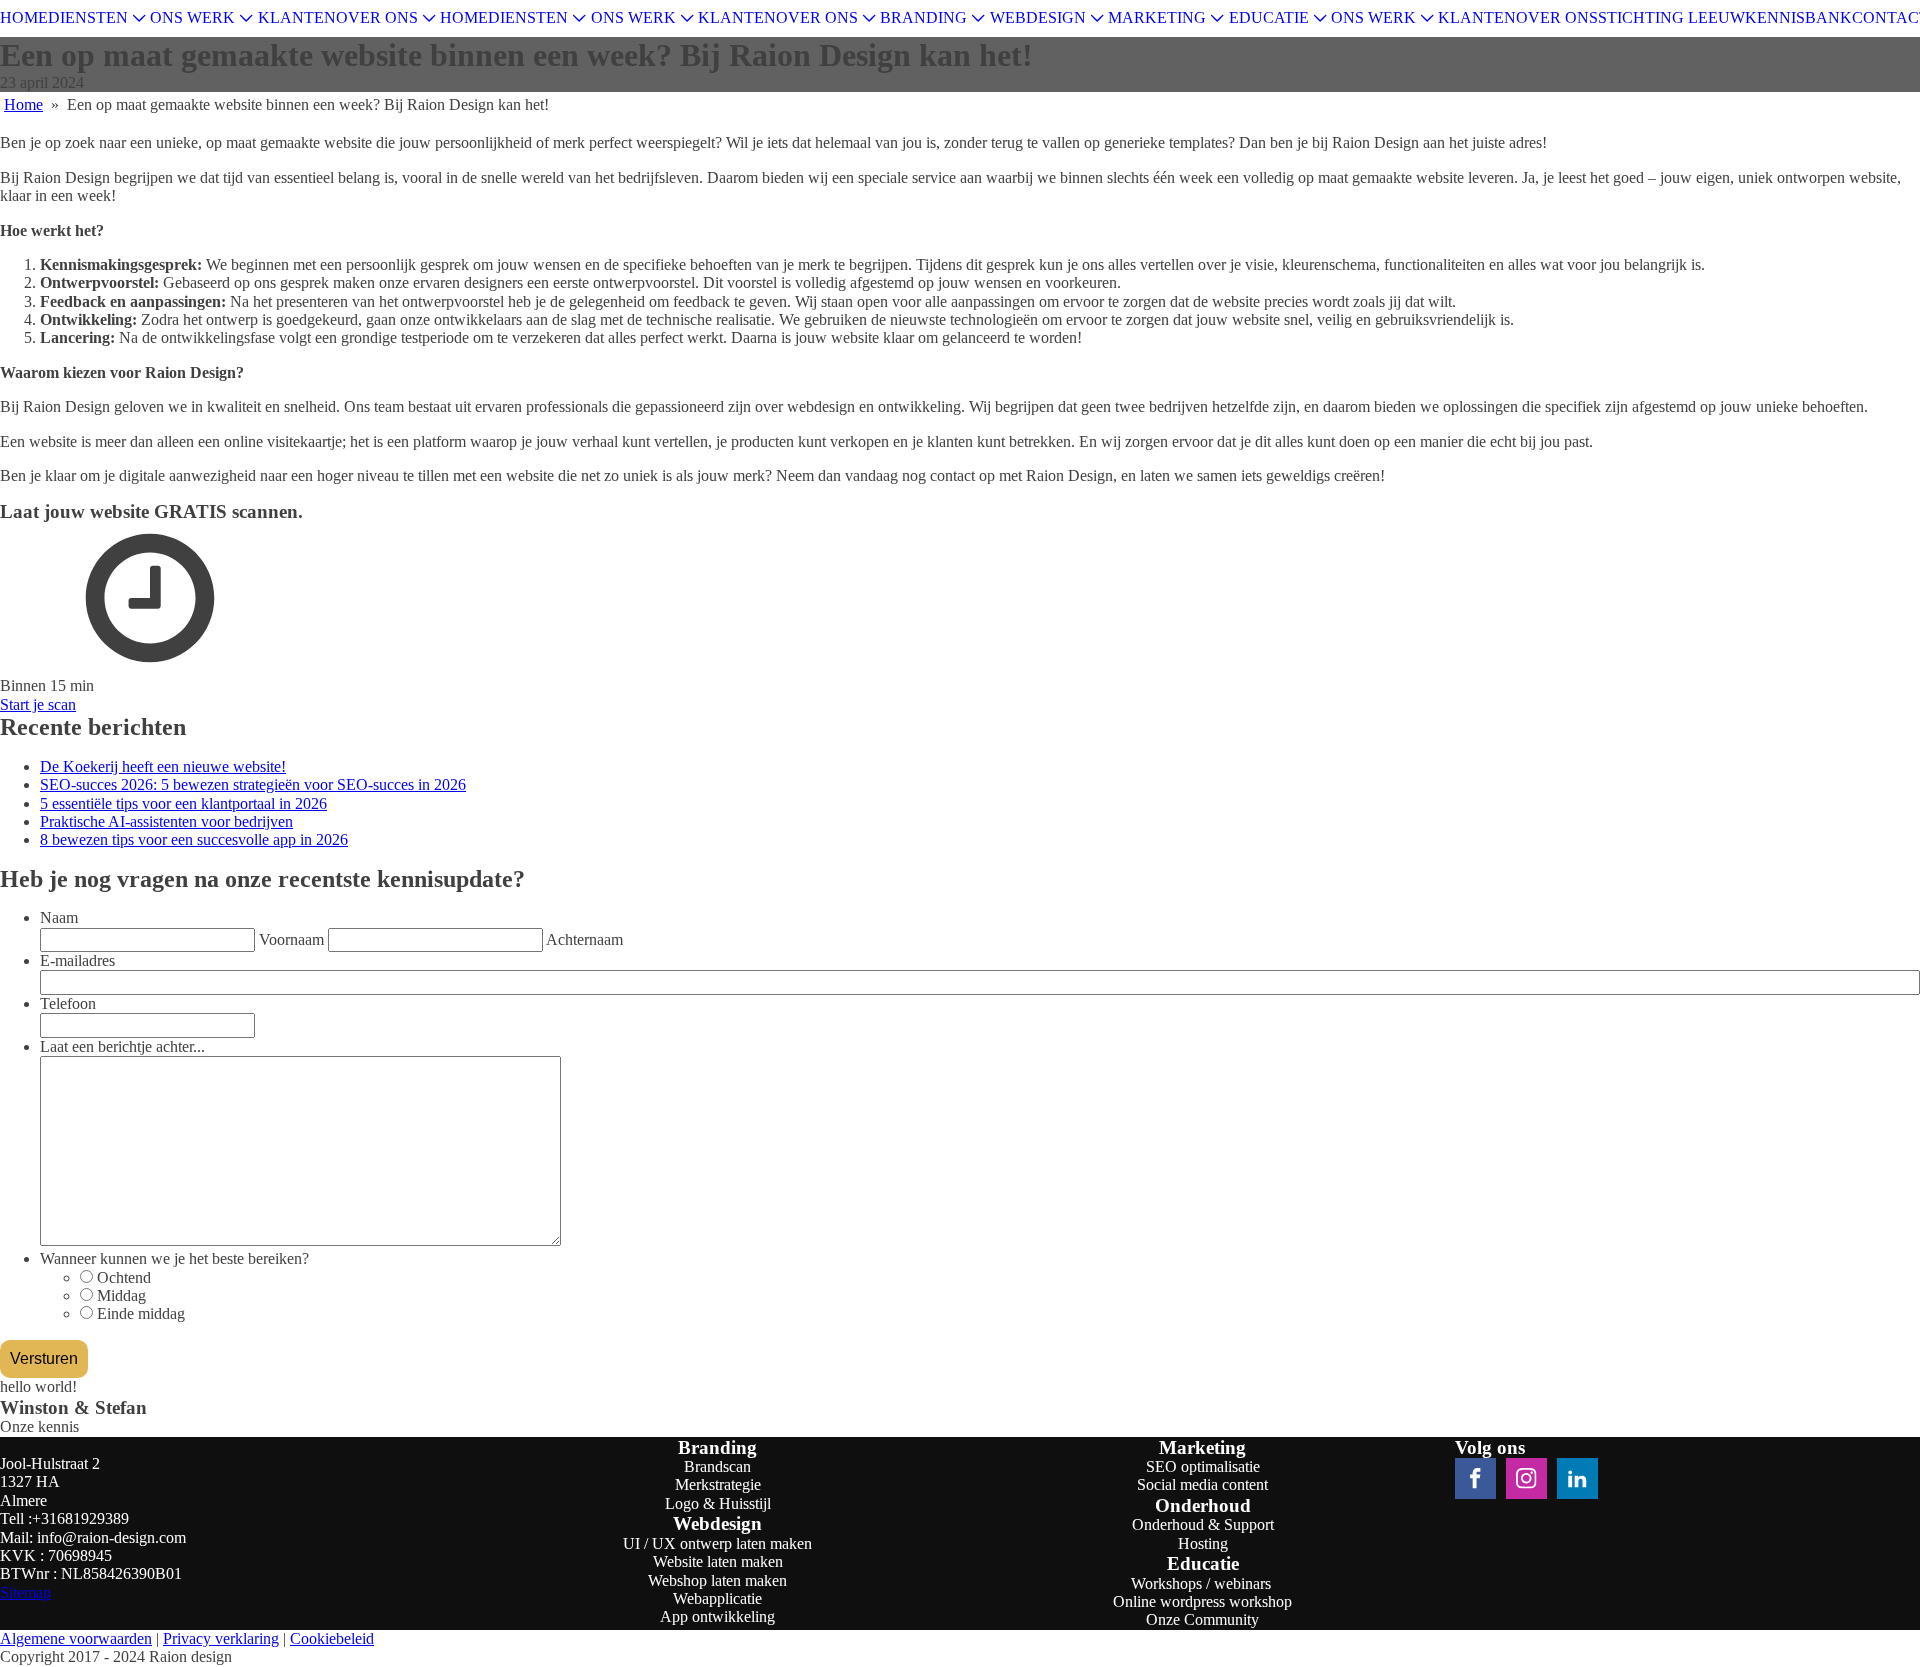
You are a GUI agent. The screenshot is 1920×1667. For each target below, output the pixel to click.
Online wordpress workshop (1202, 1601)
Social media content (1202, 1484)
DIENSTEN (88, 17)
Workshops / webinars (1203, 1583)
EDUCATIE (1269, 17)
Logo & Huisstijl (718, 1503)
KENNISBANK (1798, 17)
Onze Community (1202, 1619)
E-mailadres (77, 960)
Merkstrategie (718, 1484)
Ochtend (124, 1277)
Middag (121, 1295)
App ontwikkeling (717, 1616)
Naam (59, 917)
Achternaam (584, 939)
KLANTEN (297, 17)
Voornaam (291, 939)
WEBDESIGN (1038, 17)
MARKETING (1157, 17)
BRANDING (923, 17)
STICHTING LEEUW (1671, 17)
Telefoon (68, 1003)
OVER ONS (377, 17)
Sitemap (25, 1592)
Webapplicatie (717, 1598)
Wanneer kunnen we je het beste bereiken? (174, 1258)
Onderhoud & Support (1203, 1524)
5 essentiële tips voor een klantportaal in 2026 (183, 803)
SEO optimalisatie (1203, 1466)
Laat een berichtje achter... (122, 1046)
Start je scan (38, 704)
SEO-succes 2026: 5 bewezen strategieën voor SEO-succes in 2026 (253, 784)
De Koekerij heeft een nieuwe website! (163, 766)
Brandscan (717, 1466)
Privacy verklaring (221, 1638)
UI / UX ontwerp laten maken (717, 1543)
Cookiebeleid (332, 1638)
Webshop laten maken (717, 1580)
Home (23, 104)
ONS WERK (192, 17)
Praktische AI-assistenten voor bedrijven (166, 821)
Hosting (1203, 1543)
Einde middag (141, 1313)
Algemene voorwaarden (76, 1638)
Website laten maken (718, 1561)
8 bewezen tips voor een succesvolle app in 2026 (194, 839)
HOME (24, 17)
